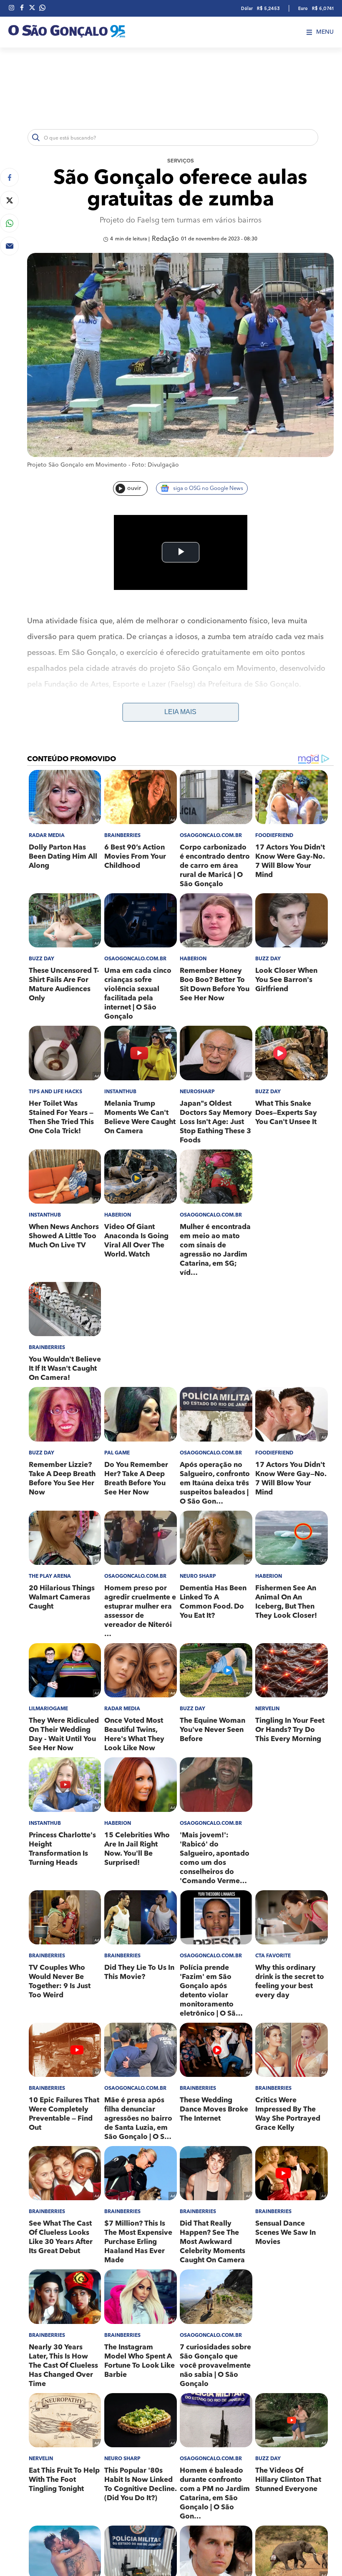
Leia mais (180, 712)
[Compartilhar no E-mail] (9, 246)
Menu (325, 32)
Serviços (181, 161)
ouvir (134, 488)
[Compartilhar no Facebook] (9, 177)
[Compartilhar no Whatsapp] (9, 223)
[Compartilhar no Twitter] (9, 200)
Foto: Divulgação (155, 465)
